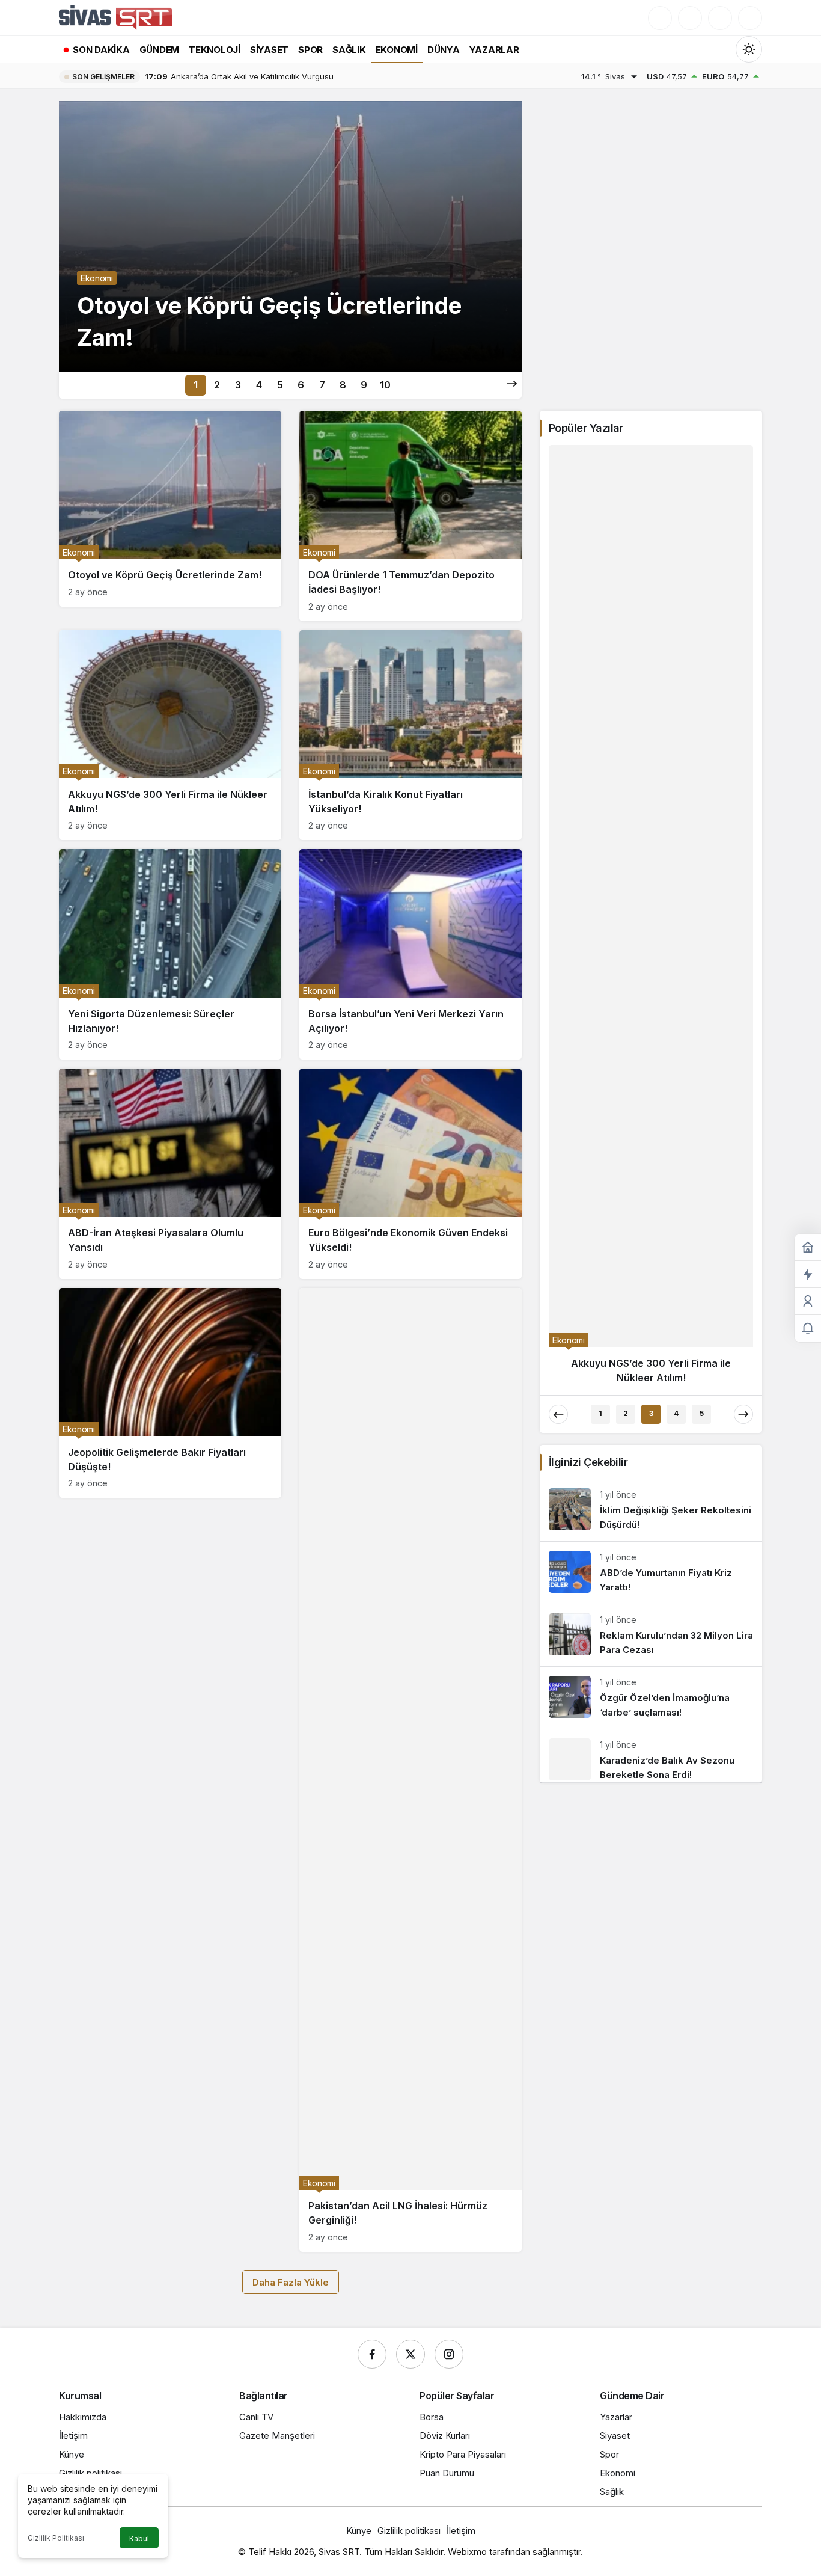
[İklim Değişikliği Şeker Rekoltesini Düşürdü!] (651, 710)
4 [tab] (259, 385)
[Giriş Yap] (720, 18)
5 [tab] (280, 385)
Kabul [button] (139, 2538)
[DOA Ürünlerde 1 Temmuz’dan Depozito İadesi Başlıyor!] (410, 516)
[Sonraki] (512, 384)
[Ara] (660, 18)
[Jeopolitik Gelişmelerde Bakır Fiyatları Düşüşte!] (170, 1393)
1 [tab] (196, 385)
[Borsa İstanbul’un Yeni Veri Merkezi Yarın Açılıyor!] (410, 954)
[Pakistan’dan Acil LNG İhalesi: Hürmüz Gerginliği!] (410, 1770)
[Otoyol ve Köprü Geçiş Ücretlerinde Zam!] (290, 236)
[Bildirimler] (750, 18)
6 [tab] (301, 385)
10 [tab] (385, 385)
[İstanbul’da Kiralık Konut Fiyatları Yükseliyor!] (410, 735)
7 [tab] (322, 385)
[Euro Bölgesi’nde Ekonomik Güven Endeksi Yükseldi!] (410, 1174)
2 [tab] (217, 385)
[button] (690, 18)
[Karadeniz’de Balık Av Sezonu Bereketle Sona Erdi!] (651, 956)
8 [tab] (343, 385)
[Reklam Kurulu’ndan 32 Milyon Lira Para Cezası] (651, 836)
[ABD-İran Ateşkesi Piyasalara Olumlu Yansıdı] (170, 1174)
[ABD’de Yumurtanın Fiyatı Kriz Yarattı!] (651, 773)
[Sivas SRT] (116, 17)
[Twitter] (410, 2354)
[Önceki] (558, 615)
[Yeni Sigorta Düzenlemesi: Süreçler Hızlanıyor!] (170, 954)
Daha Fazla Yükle (291, 2282)
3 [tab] (238, 385)
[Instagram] (449, 2354)
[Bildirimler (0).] (808, 1329)
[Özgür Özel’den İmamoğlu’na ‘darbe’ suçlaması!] (651, 898)
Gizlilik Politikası (56, 2538)
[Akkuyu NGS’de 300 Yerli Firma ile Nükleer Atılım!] (170, 735)
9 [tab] (364, 385)
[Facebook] (372, 2354)
